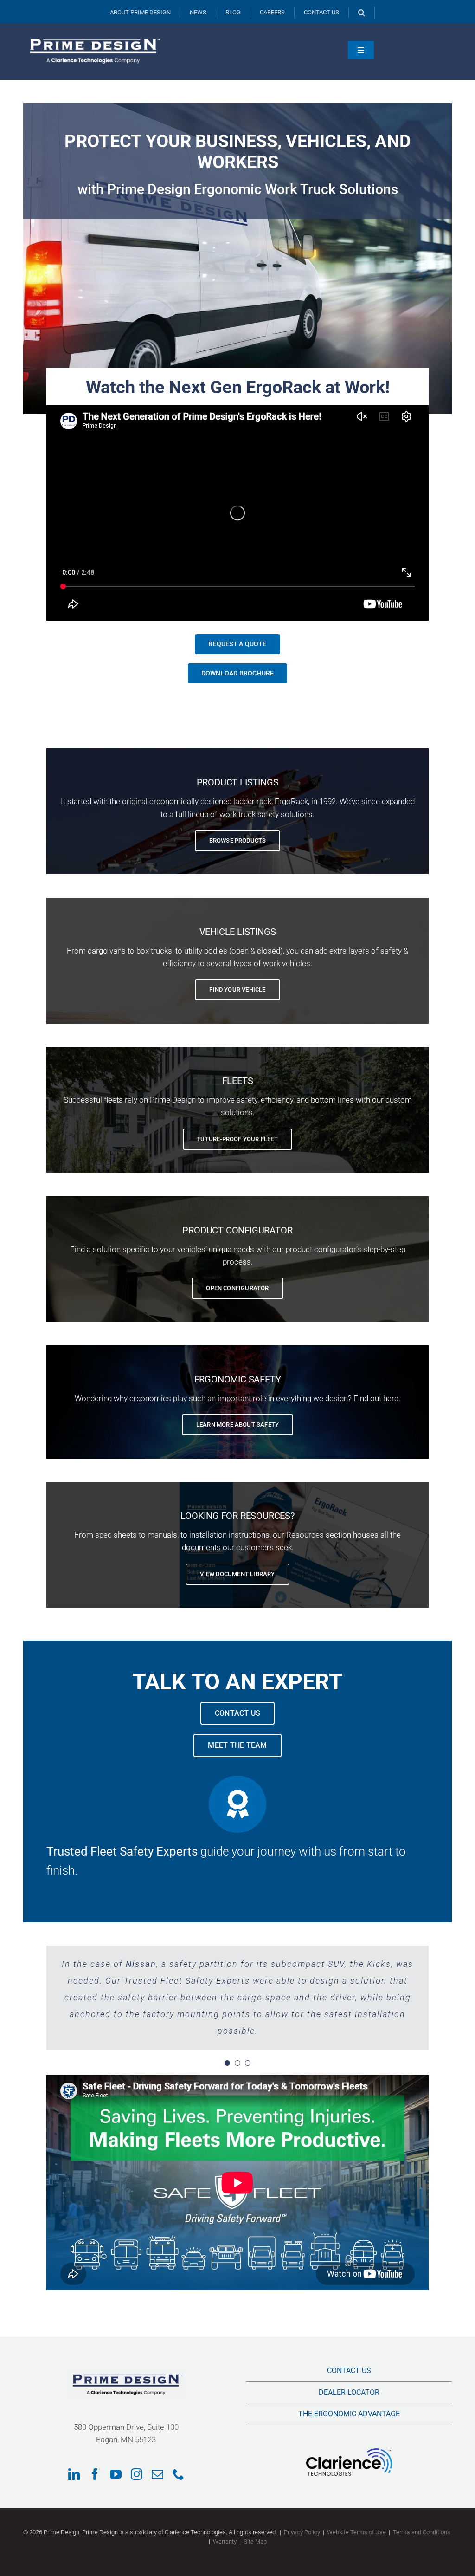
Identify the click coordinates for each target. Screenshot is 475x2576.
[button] (362, 13)
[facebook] (95, 2474)
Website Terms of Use (356, 2532)
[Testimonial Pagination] (227, 2063)
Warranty (225, 2541)
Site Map (255, 2541)
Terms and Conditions (422, 2532)
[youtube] (116, 2474)
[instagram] (137, 2474)
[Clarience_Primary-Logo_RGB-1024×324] (349, 2452)
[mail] (157, 2474)
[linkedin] (74, 2474)
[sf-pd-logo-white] (93, 36)
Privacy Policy (302, 2532)
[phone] (178, 2474)
